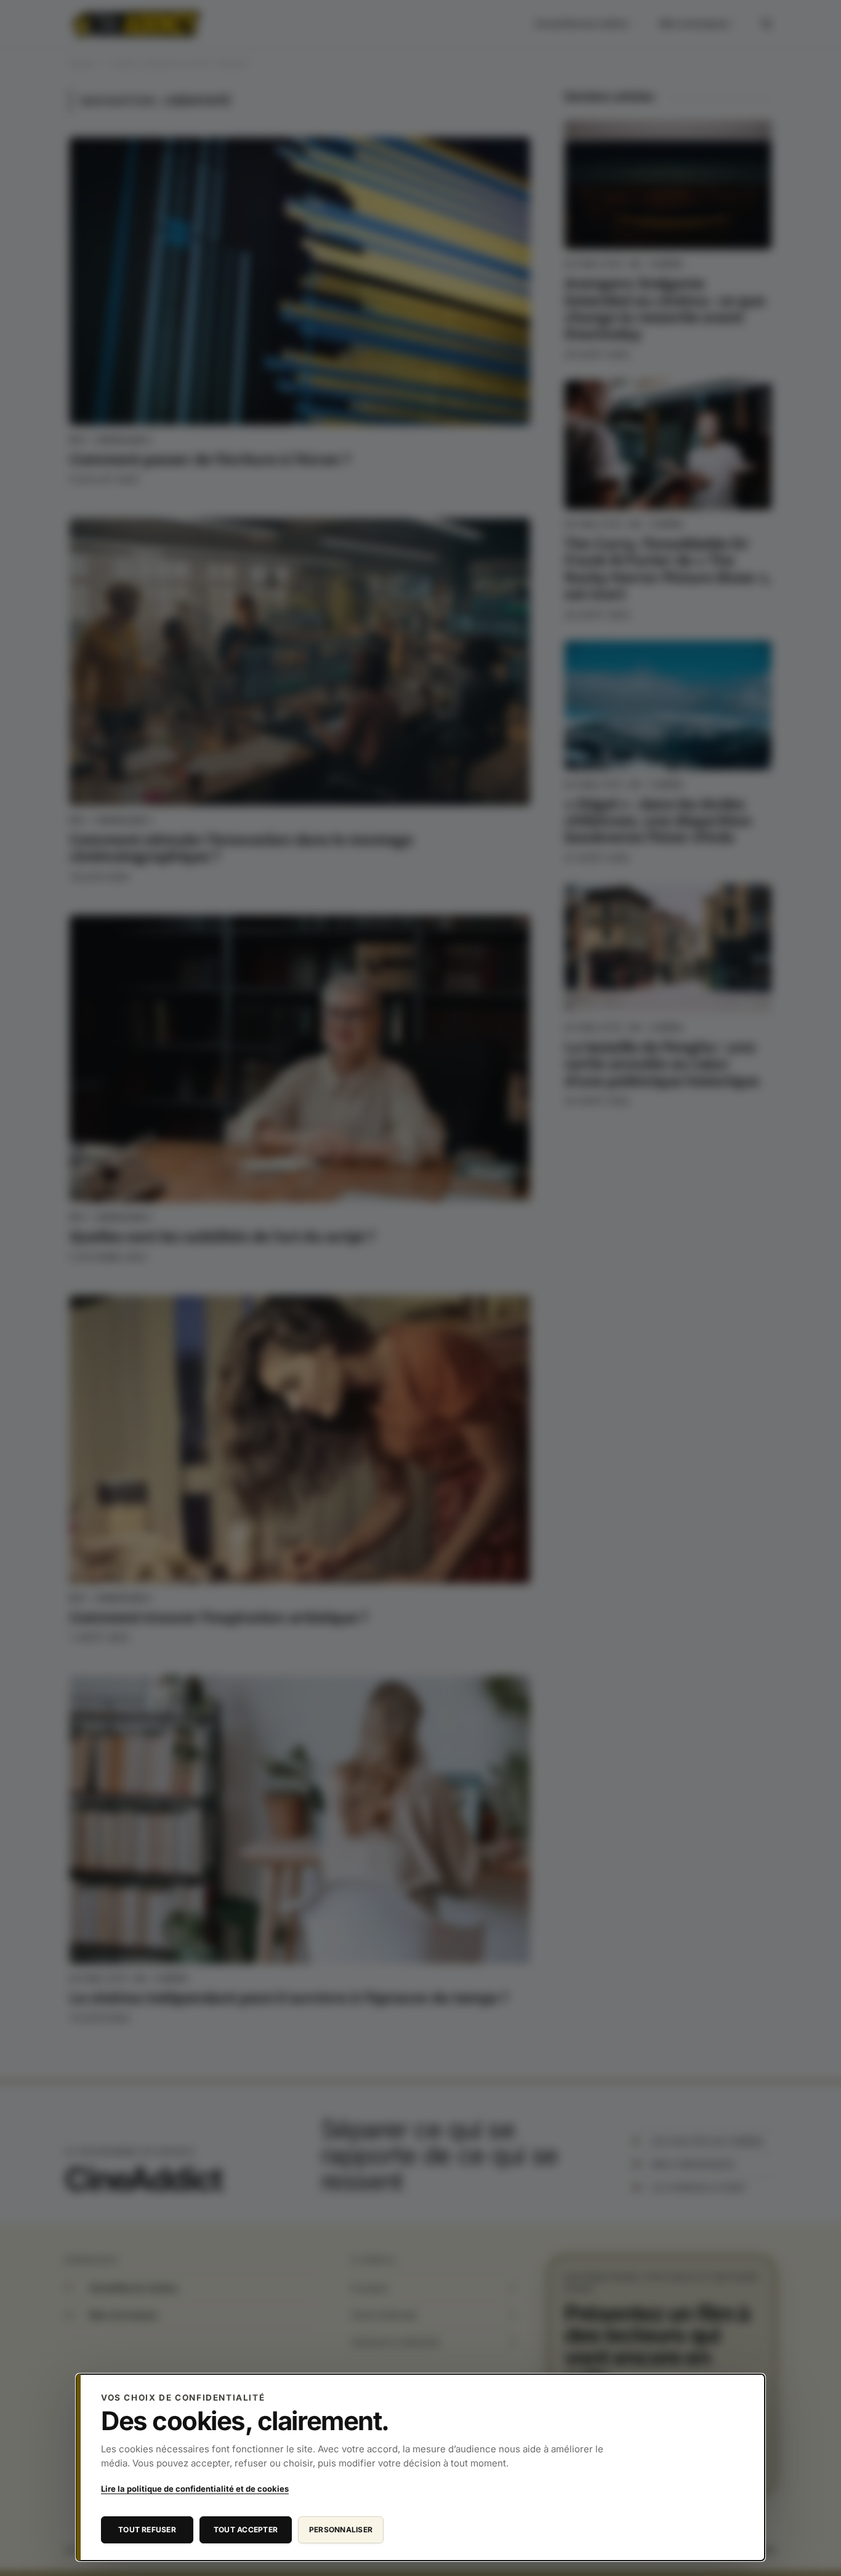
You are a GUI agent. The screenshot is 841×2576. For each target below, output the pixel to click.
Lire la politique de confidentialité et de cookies (195, 2489)
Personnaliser (341, 2530)
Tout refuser (147, 2530)
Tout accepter (246, 2530)
